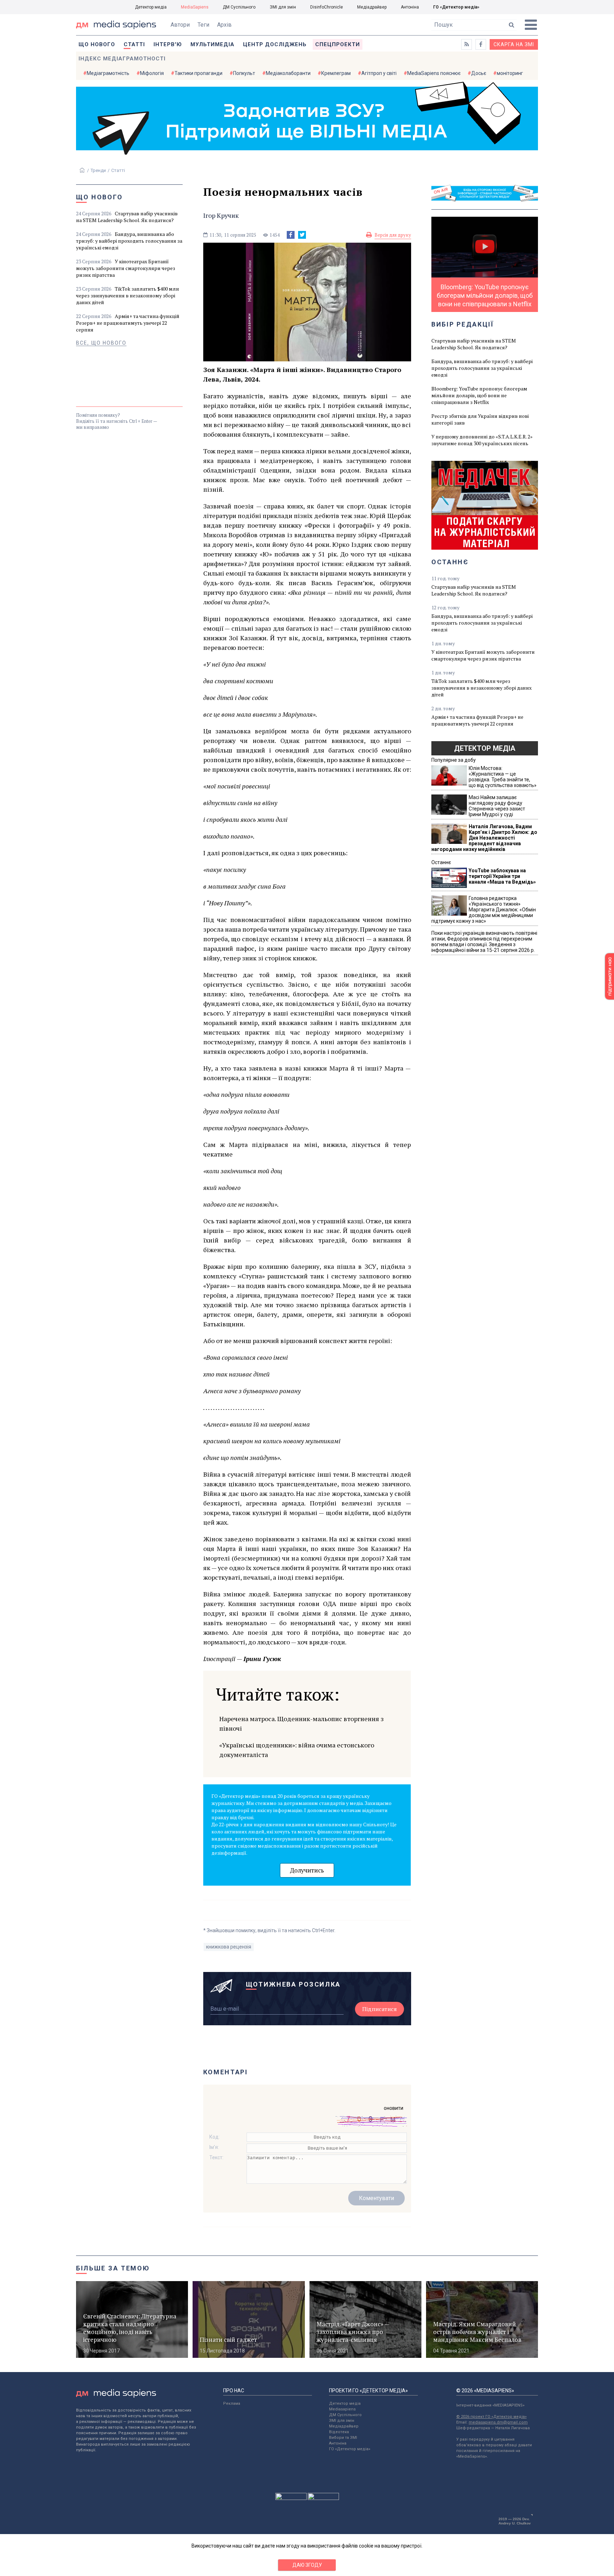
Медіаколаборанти (288, 73)
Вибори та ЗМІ (343, 2438)
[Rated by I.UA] (291, 2498)
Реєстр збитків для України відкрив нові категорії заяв (480, 419)
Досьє (479, 73)
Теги (203, 25)
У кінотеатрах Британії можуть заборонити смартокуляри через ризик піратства (126, 268)
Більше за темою (113, 2268)
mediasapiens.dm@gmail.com (498, 2422)
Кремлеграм (336, 73)
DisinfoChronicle (327, 7)
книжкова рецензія (229, 1947)
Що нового (97, 44)
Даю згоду (307, 2565)
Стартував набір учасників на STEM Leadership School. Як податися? (127, 217)
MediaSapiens (195, 7)
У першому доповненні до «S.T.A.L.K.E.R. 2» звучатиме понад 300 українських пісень (482, 440)
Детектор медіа (151, 7)
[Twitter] (302, 235)
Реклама (232, 2403)
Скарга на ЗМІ (514, 44)
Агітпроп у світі (379, 73)
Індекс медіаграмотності (122, 59)
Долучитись (307, 1870)
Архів (224, 25)
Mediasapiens (342, 2409)
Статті (134, 44)
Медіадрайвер (372, 7)
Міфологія (152, 73)
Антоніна (410, 7)
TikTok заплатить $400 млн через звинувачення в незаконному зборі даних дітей (128, 295)
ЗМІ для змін (283, 7)
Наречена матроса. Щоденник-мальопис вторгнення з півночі (301, 1723)
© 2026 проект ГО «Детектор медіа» (491, 2417)
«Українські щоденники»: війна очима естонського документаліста (297, 1750)
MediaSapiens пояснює (434, 73)
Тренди (98, 170)
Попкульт (244, 73)
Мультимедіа (212, 44)
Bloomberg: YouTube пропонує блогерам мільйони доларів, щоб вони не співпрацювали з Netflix (479, 395)
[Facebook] (291, 235)
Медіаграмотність (108, 73)
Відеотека (339, 2432)
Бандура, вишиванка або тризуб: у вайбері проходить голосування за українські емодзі (129, 241)
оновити (394, 2108)
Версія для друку (393, 235)
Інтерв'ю (168, 44)
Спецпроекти (338, 44)
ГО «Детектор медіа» (456, 7)
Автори (180, 25)
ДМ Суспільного (239, 7)
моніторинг (510, 73)
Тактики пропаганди (198, 73)
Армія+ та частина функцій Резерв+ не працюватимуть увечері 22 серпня (128, 323)
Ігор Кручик (221, 215)
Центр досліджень (275, 44)
